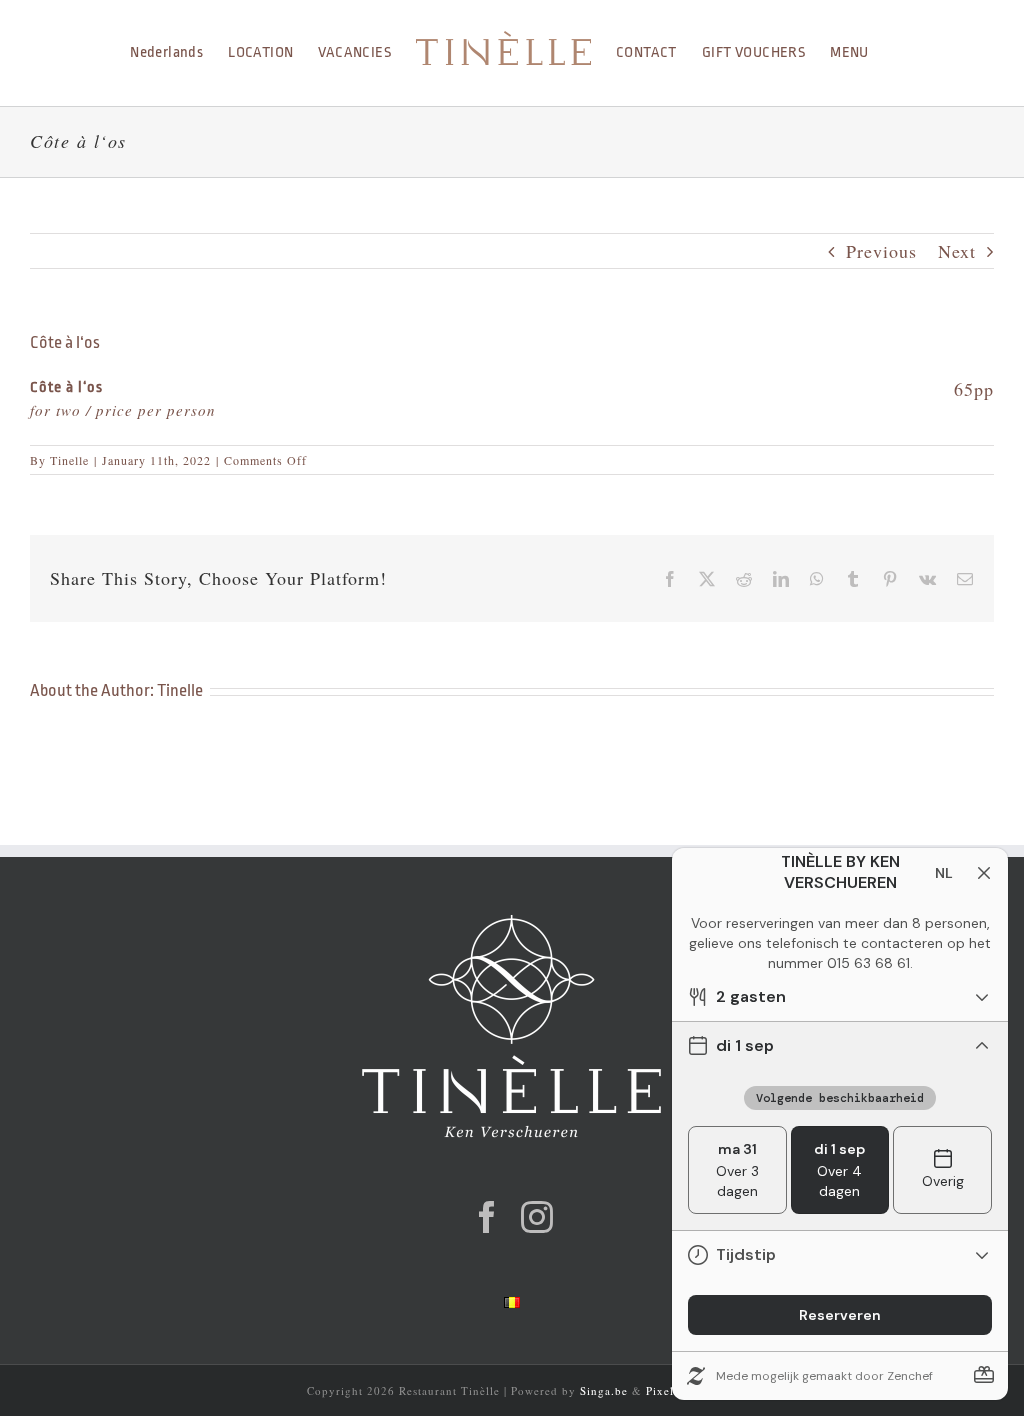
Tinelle (69, 460)
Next (957, 251)
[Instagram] (537, 1217)
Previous (881, 251)
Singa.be (604, 1390)
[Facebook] (487, 1217)
